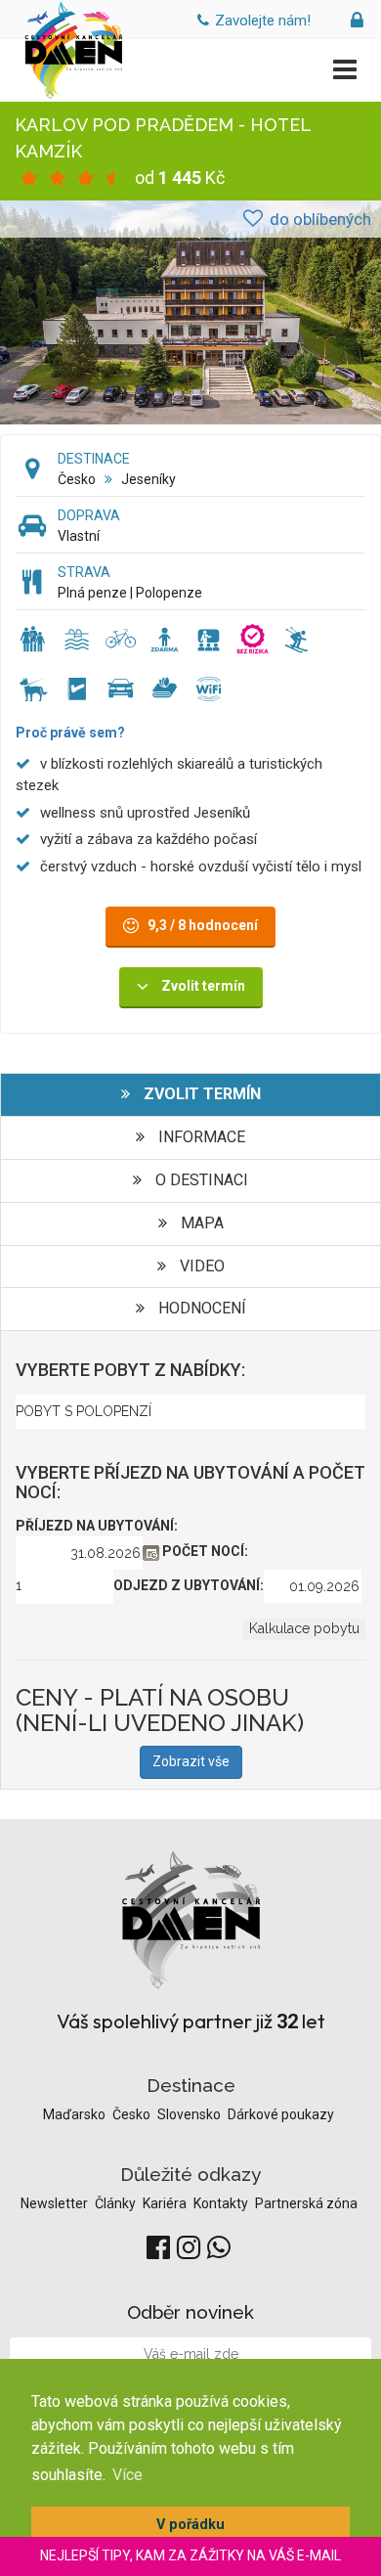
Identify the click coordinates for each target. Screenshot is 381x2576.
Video (200, 1266)
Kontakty (222, 2203)
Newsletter (56, 2203)
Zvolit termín (200, 1094)
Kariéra (166, 2203)
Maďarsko (76, 2114)
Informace (200, 1137)
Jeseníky (148, 479)
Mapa (200, 1223)
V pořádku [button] (190, 2525)
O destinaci (200, 1180)
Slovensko (190, 2114)
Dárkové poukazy (281, 2114)
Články (117, 2203)
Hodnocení (200, 1308)
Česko (77, 479)
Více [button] (127, 2475)
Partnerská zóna (306, 2203)
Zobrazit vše (191, 1761)
